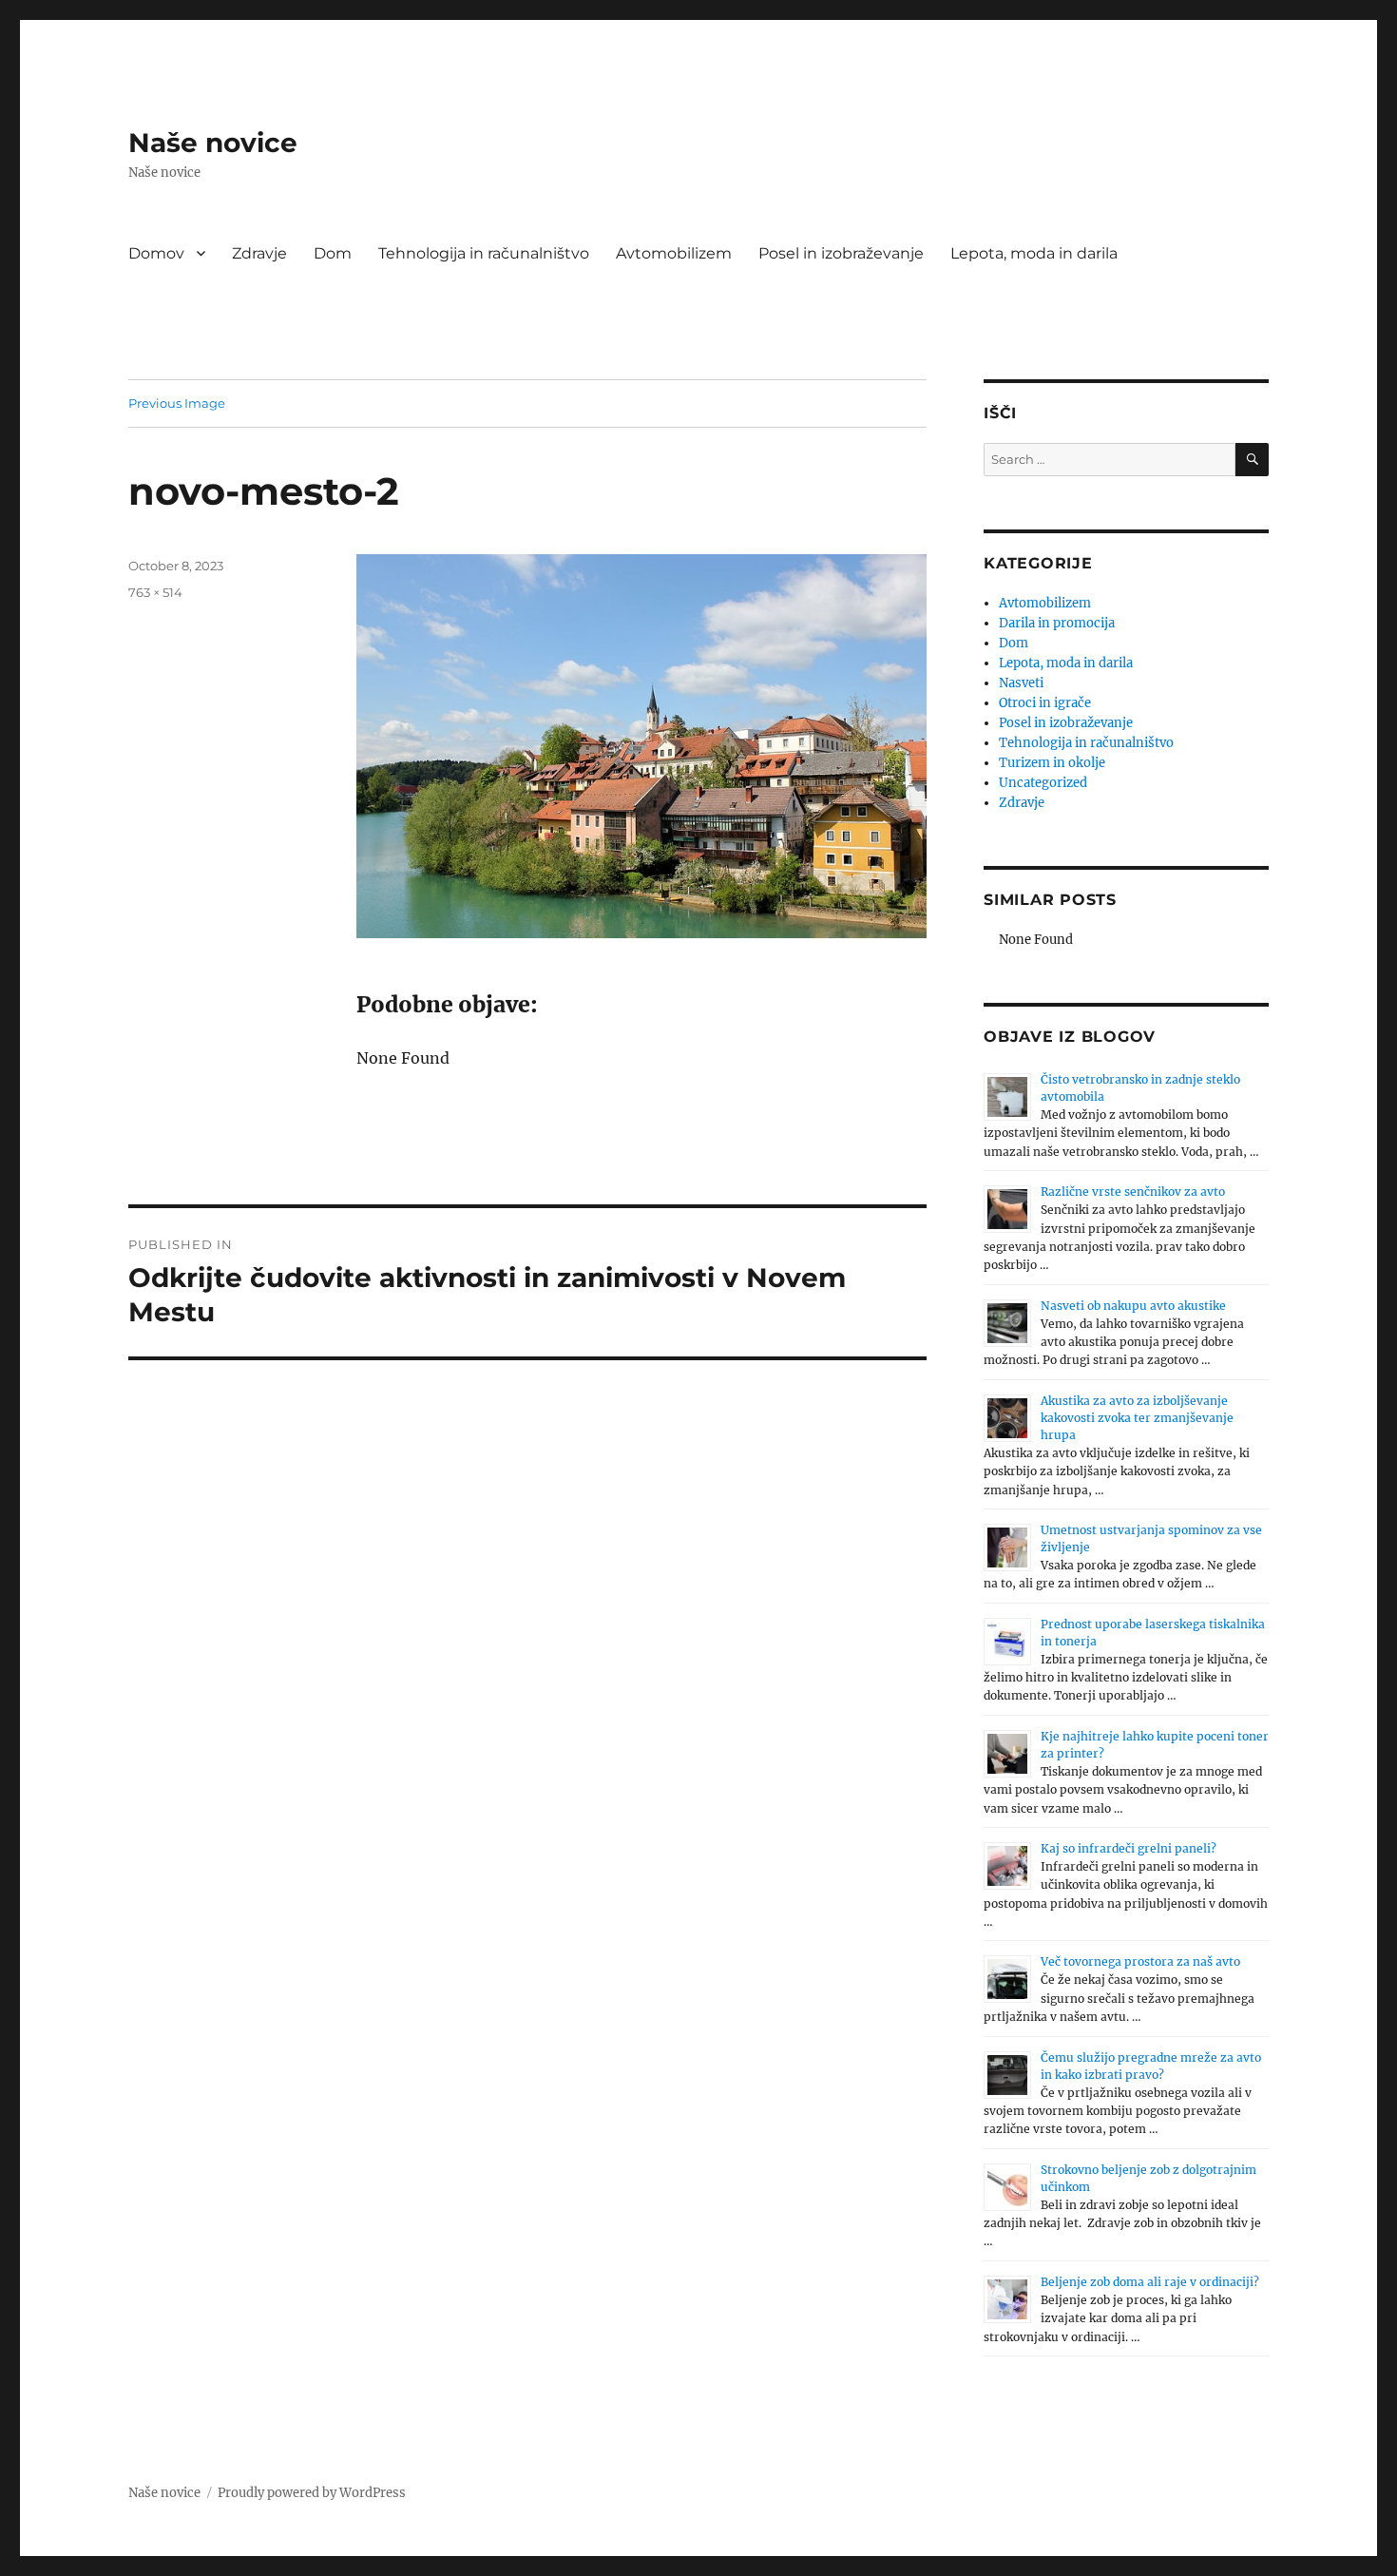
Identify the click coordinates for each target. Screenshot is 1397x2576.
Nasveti (1021, 683)
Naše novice (213, 143)
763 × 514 (155, 592)
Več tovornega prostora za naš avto (1140, 1961)
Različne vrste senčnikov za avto (1133, 1192)
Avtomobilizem (674, 253)
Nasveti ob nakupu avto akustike (1133, 1306)
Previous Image (177, 403)
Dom (333, 253)
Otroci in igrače (1045, 703)
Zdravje (259, 253)
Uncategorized (1043, 783)
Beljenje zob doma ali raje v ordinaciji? (1150, 2282)
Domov (156, 253)
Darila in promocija (1057, 623)
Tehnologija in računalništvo (484, 253)
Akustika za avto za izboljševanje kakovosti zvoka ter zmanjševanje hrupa (1137, 1418)
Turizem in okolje (1052, 763)
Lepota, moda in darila (1034, 253)
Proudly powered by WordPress (312, 2493)
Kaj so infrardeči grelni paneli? (1129, 1848)
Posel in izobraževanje (841, 253)
